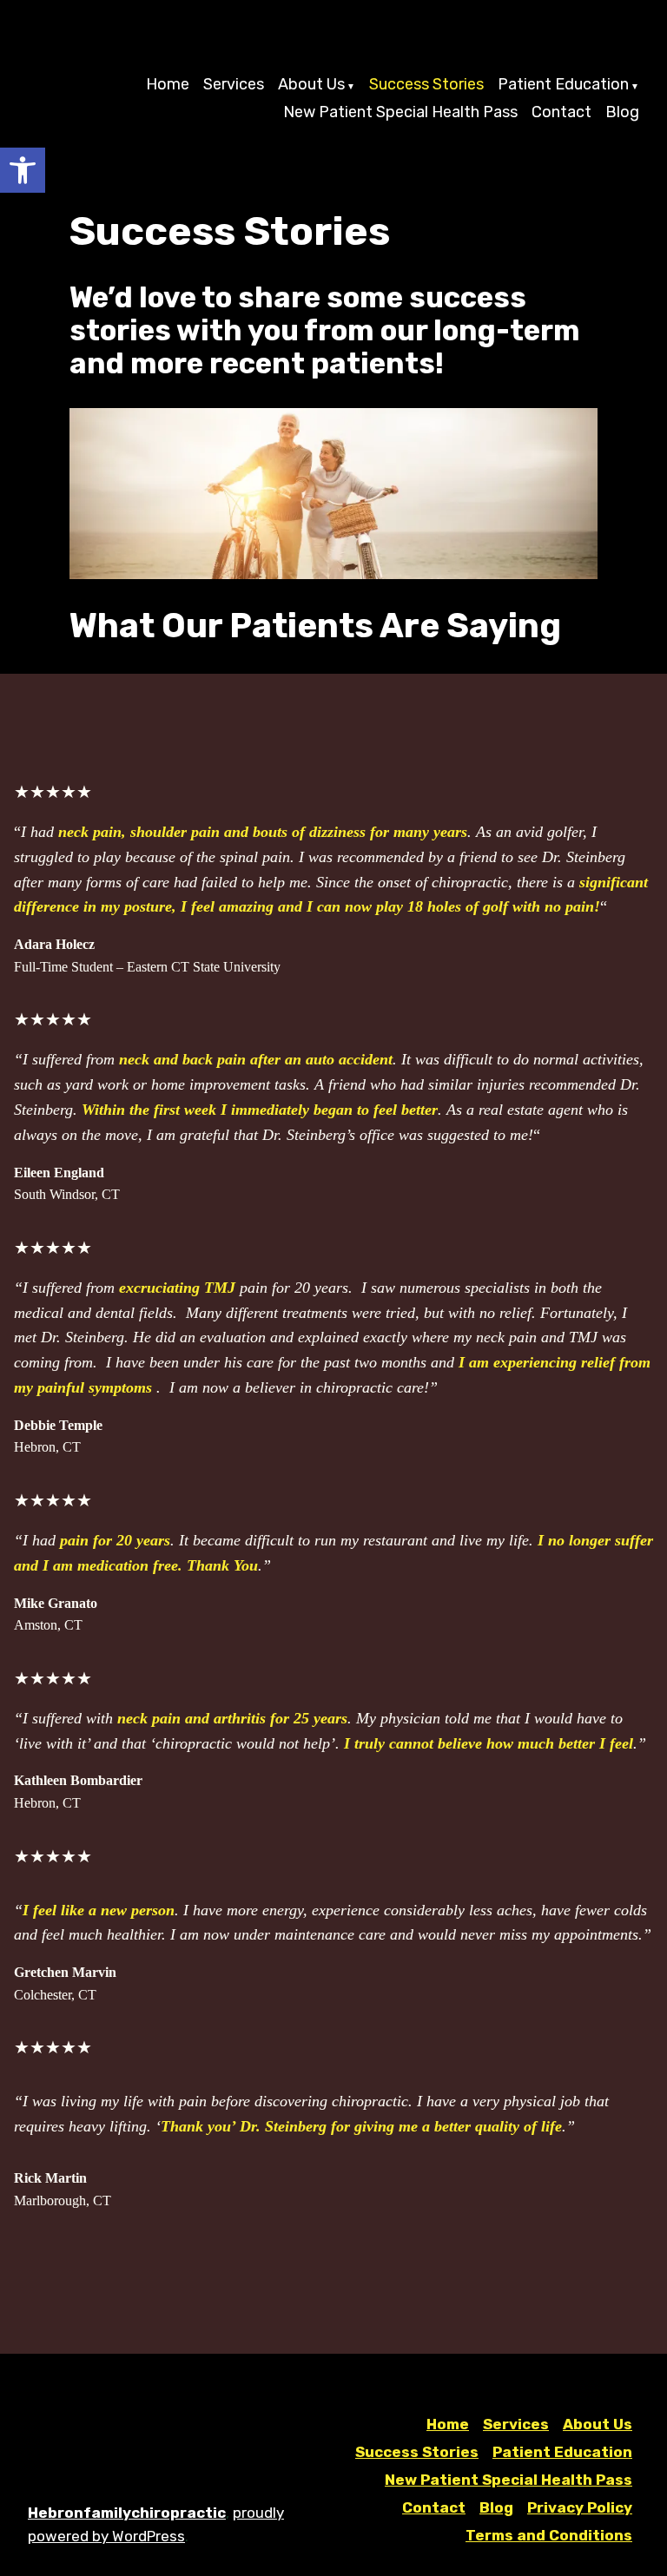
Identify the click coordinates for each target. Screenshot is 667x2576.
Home (168, 85)
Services (234, 85)
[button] (23, 170)
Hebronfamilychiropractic (127, 2513)
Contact (561, 112)
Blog (622, 112)
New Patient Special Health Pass (400, 112)
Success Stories (426, 85)
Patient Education (563, 85)
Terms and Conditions (549, 2535)
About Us (311, 85)
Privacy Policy (580, 2507)
